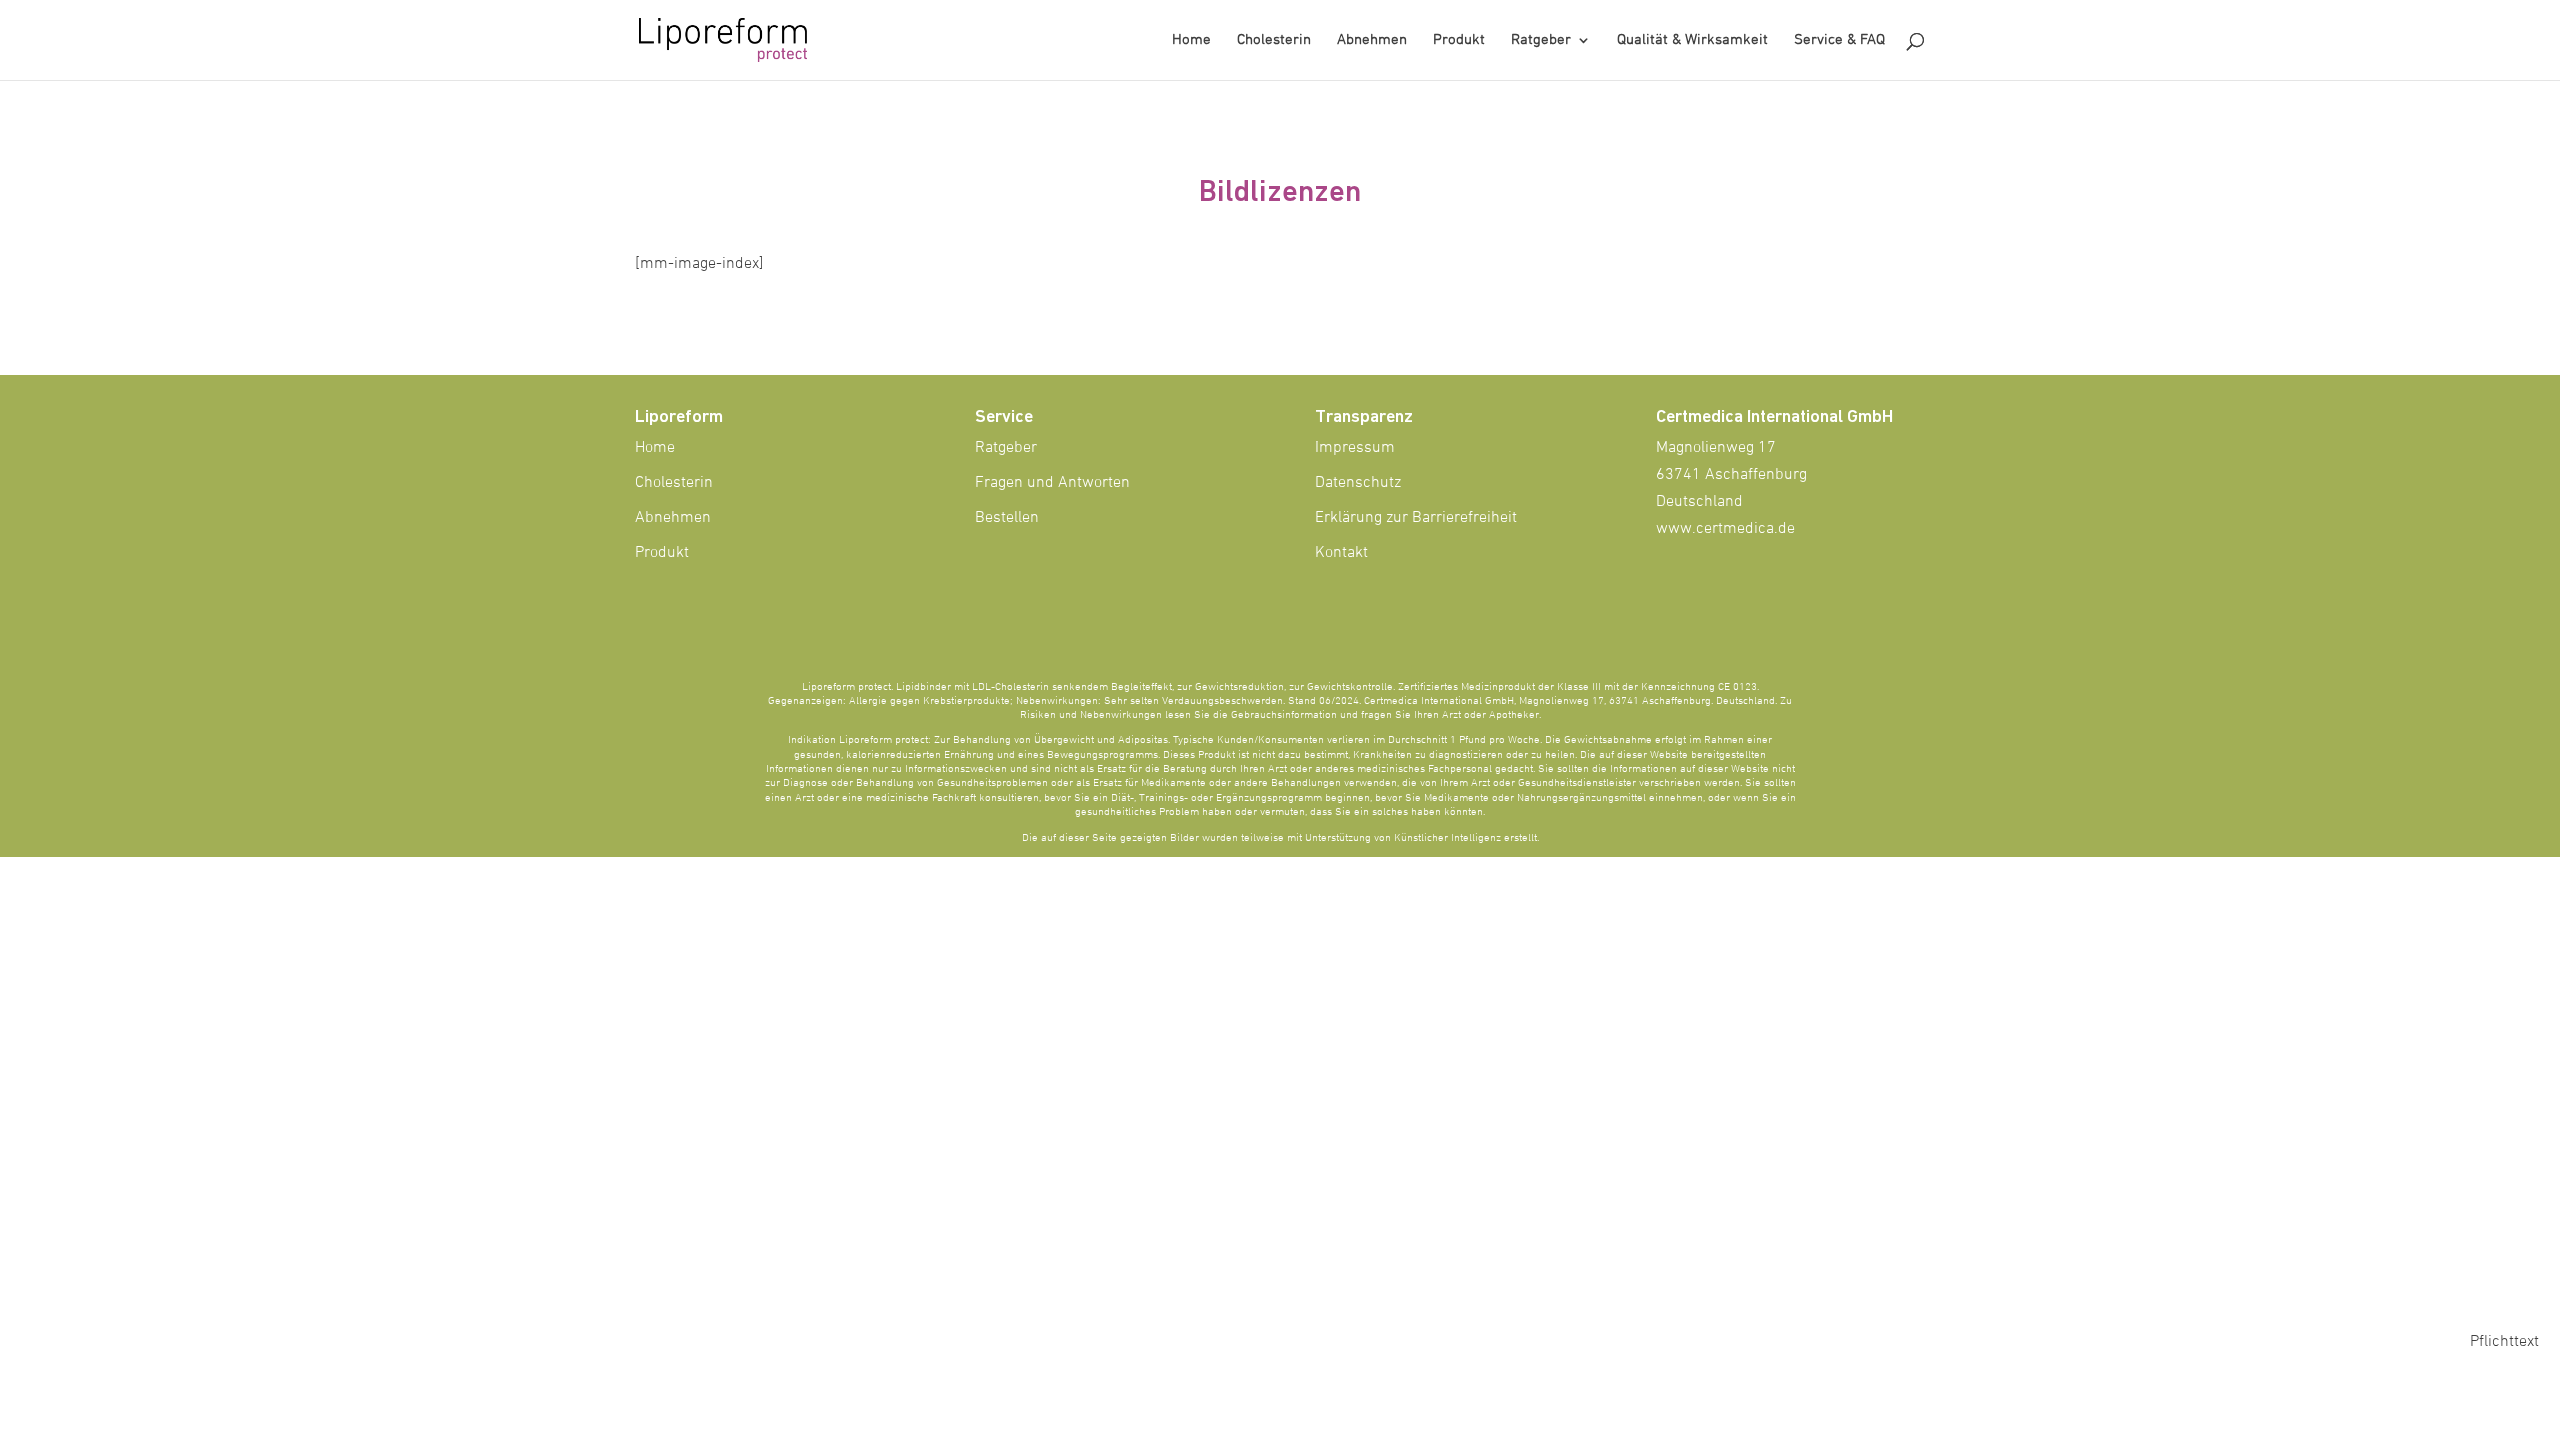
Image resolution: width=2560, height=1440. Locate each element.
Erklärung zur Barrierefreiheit (1416, 518)
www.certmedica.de (1725, 529)
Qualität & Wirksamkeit (1692, 41)
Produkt (1459, 41)
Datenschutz (1358, 483)
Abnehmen (1372, 41)
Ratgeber (1541, 41)
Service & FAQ (1839, 41)
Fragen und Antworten (1052, 483)
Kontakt (1341, 553)
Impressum (1355, 448)
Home (1191, 41)
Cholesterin (1274, 41)
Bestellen (1007, 518)
